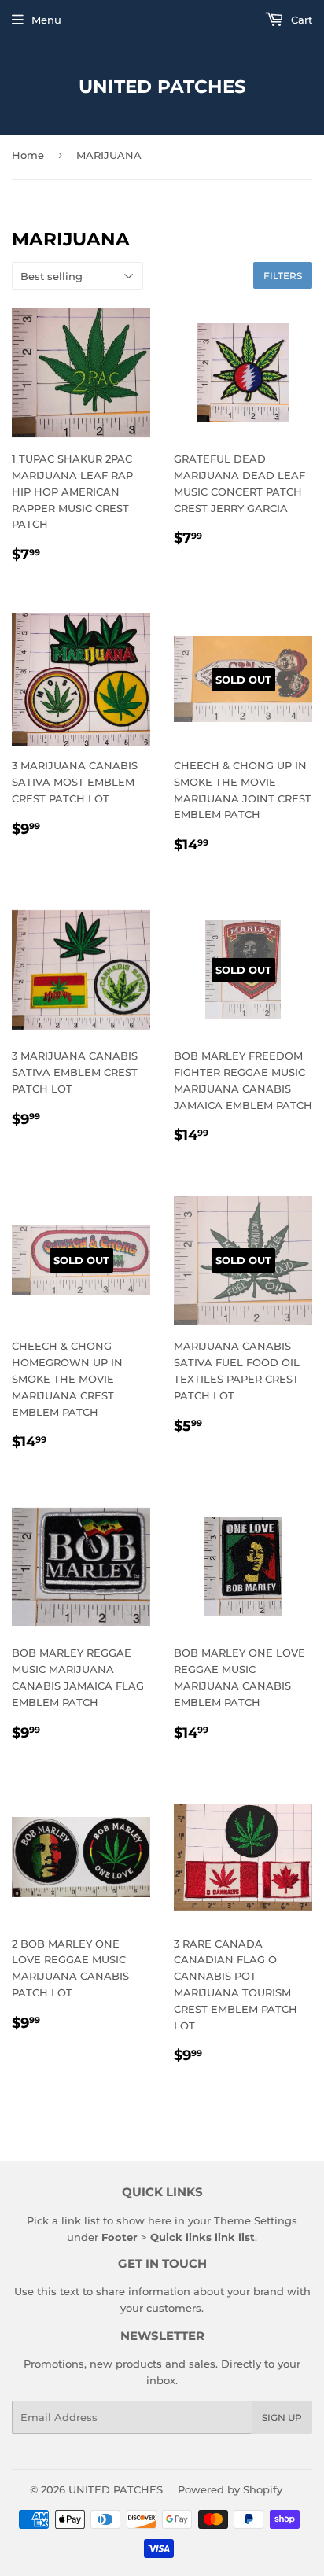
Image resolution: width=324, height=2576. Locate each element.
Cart (300, 20)
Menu (46, 20)
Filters (283, 276)
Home (28, 155)
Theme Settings (256, 2220)
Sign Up (282, 2418)
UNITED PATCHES (162, 87)
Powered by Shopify (230, 2489)
